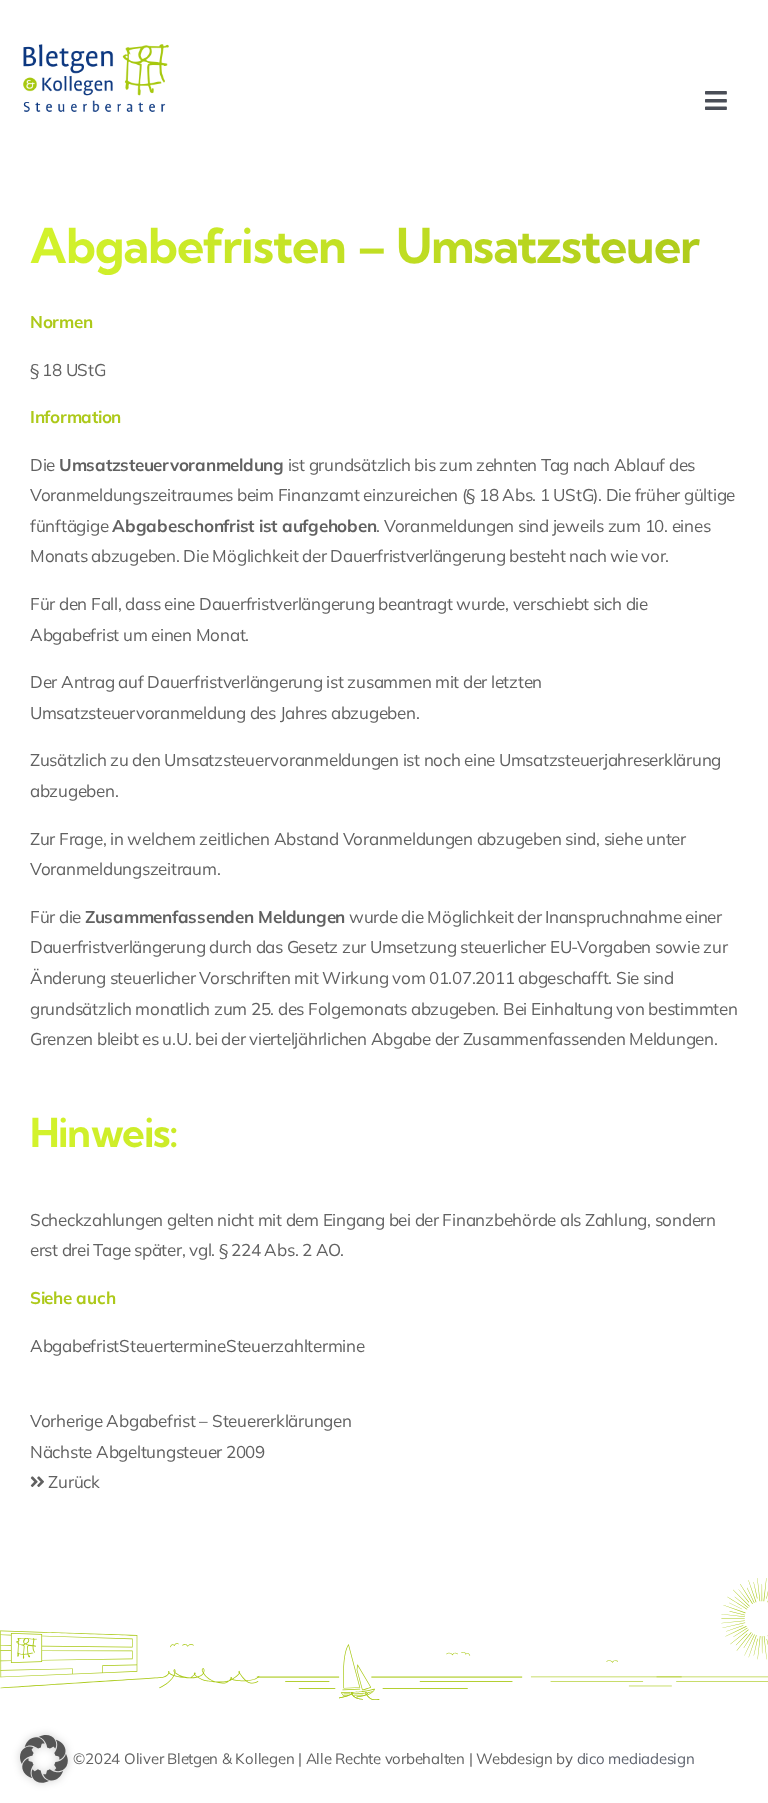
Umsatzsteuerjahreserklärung (610, 759)
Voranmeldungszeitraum (123, 868)
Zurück (72, 1481)
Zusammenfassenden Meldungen (588, 1038)
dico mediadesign (636, 1758)
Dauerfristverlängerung (286, 603)
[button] (44, 1759)
